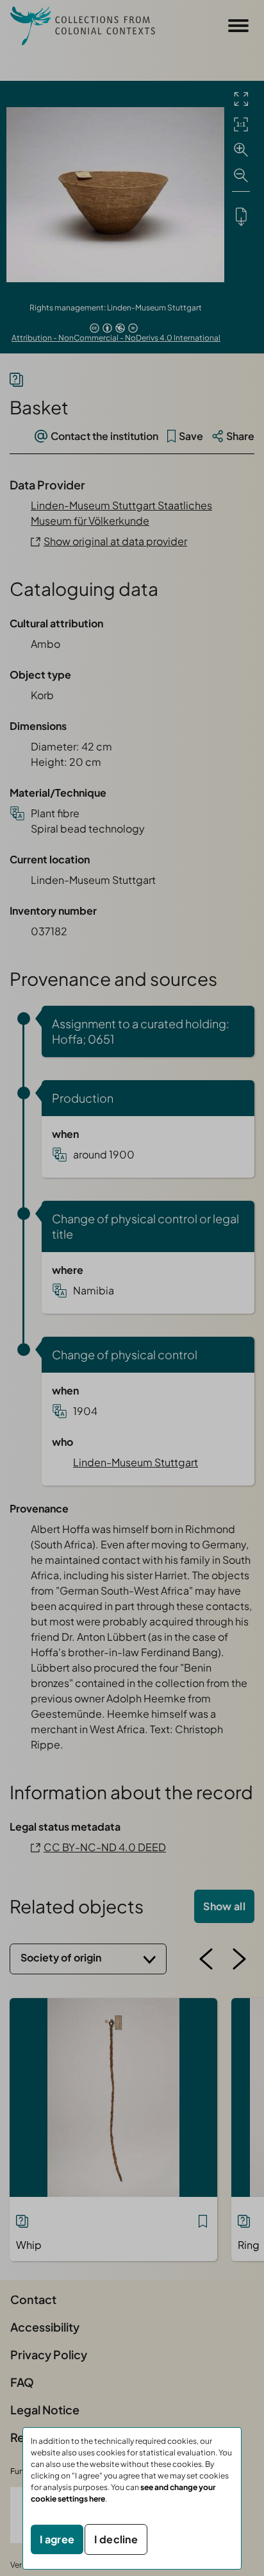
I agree (57, 2539)
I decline (116, 2539)
